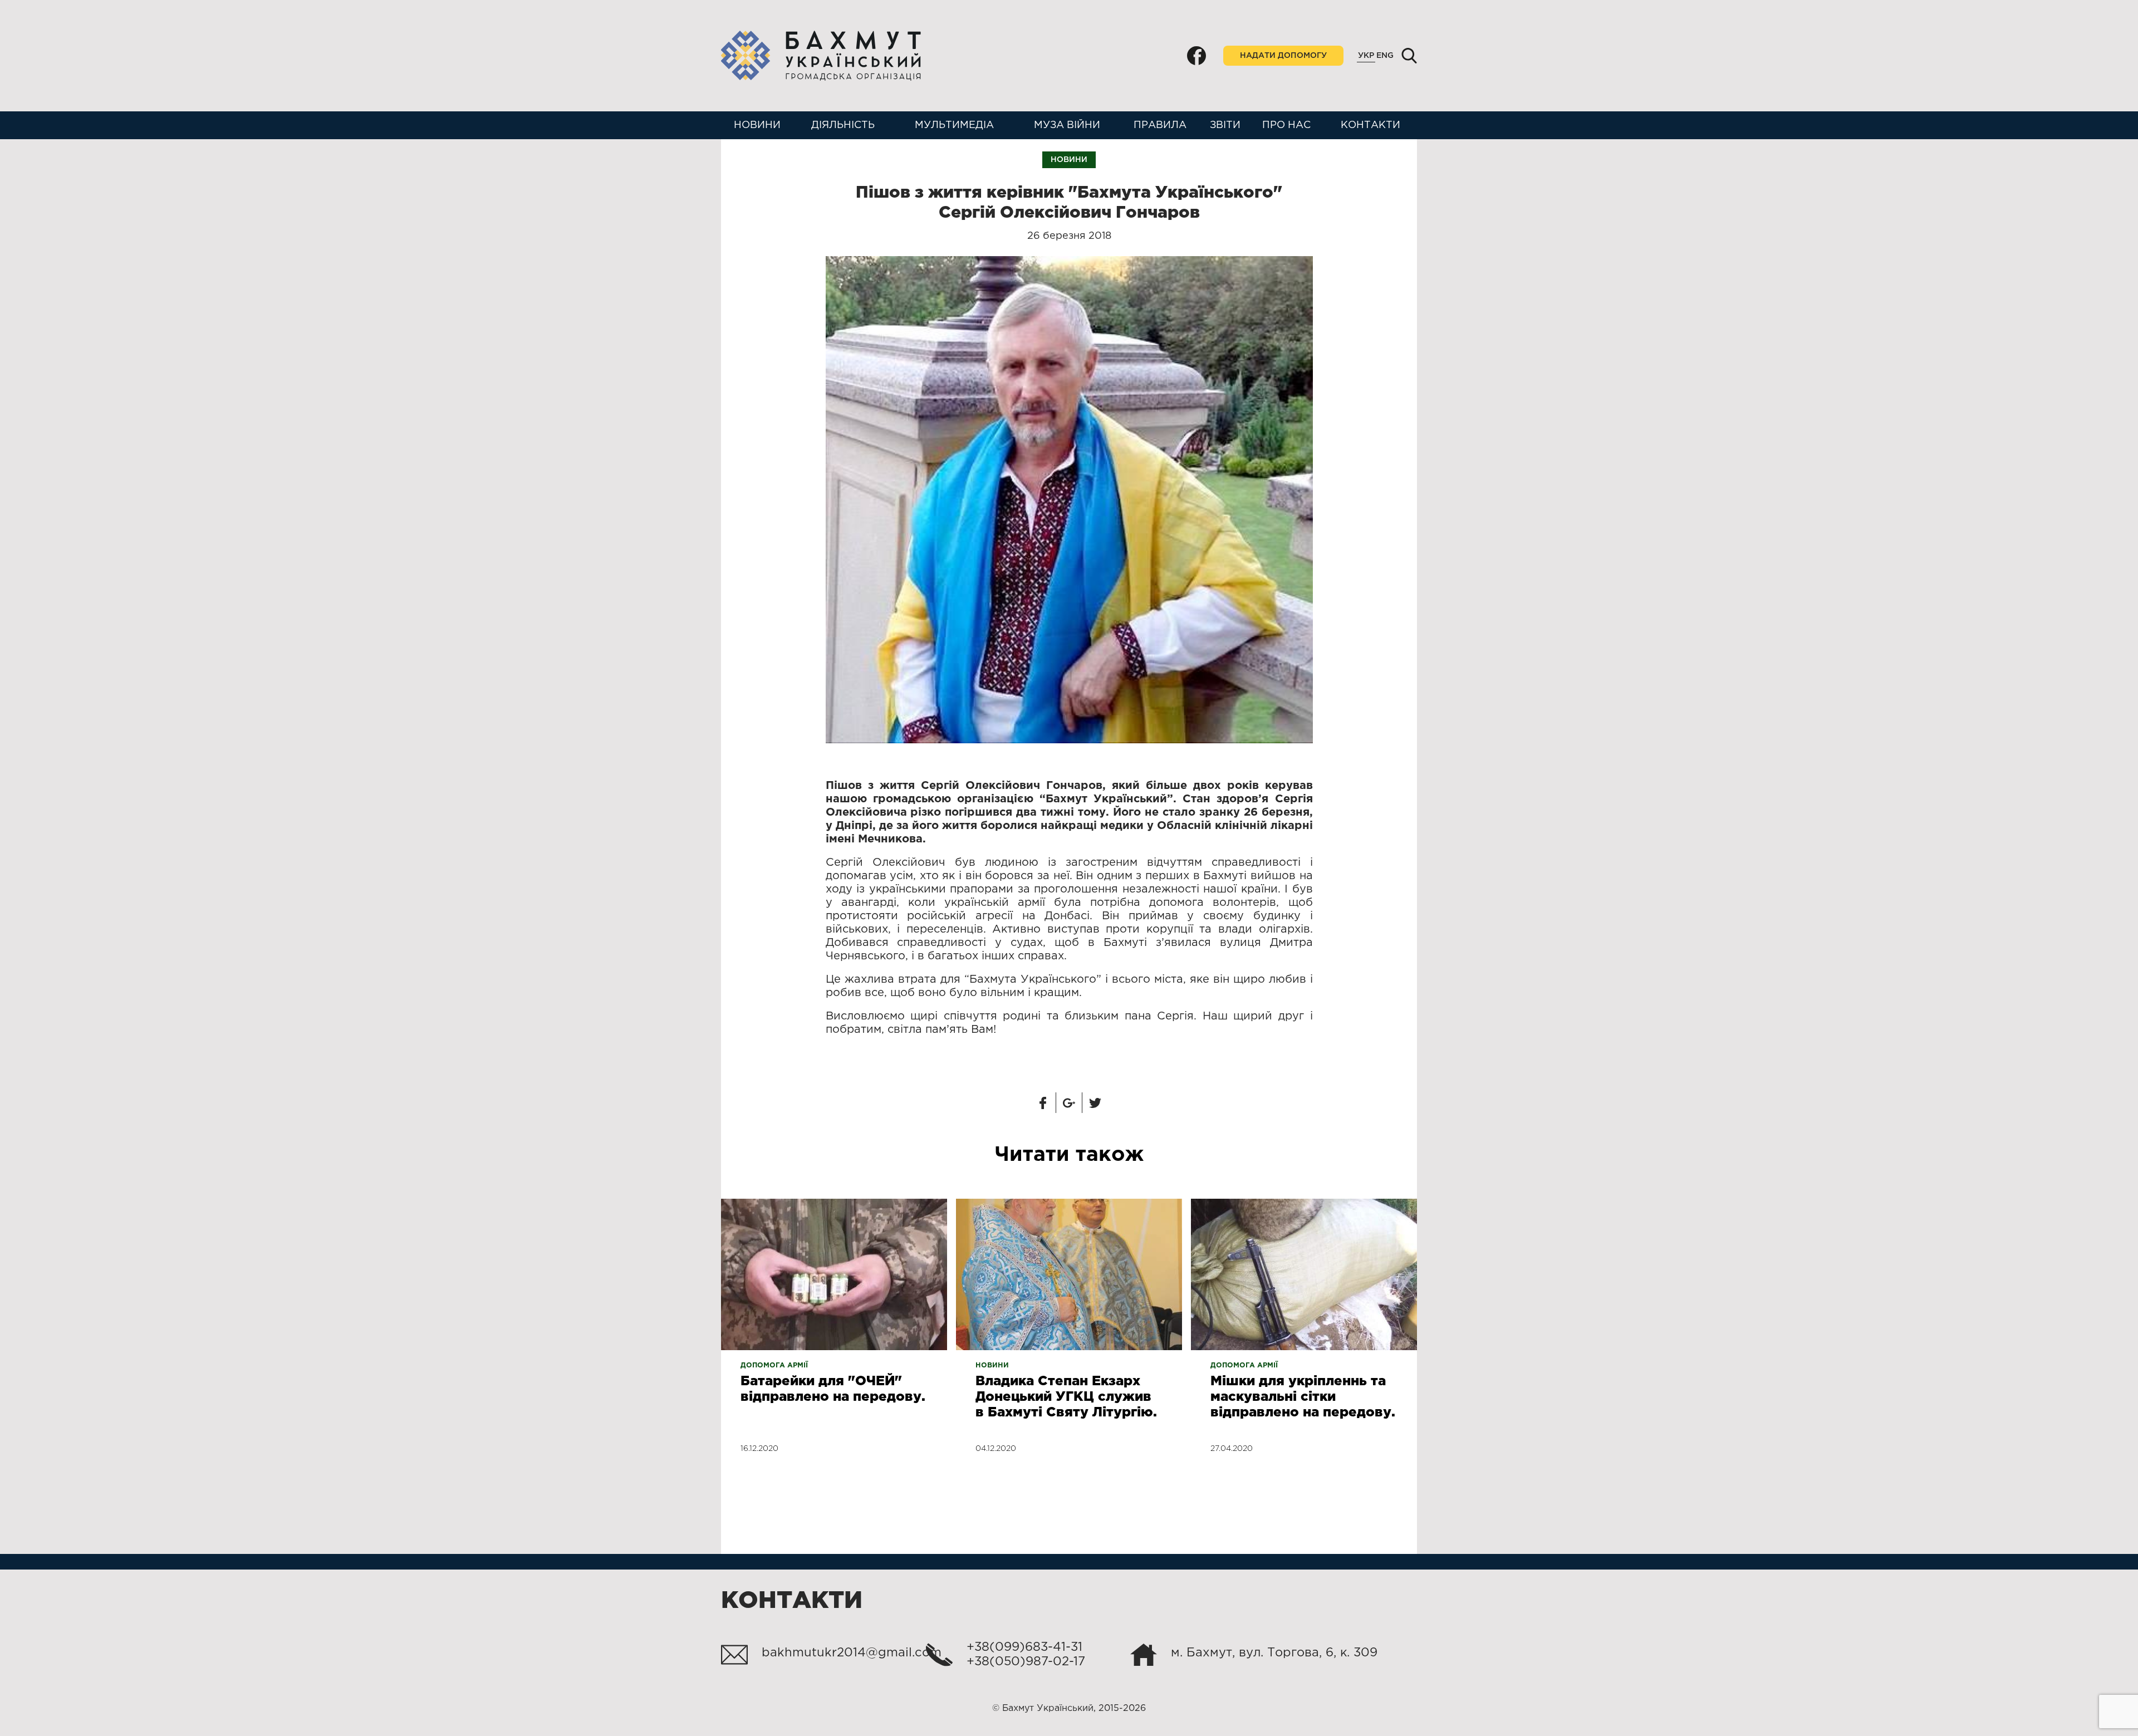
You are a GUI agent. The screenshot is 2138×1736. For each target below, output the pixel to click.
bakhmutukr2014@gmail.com (852, 1653)
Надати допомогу (1283, 56)
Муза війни (1067, 125)
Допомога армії (774, 1365)
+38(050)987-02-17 (1026, 1662)
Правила (1160, 125)
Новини (757, 125)
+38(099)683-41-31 (1024, 1647)
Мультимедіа (954, 125)
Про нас (1286, 125)
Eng (1385, 56)
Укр (1366, 56)
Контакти (1370, 125)
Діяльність (843, 125)
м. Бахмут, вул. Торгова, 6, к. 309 (1274, 1653)
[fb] (1197, 56)
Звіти (1225, 125)
